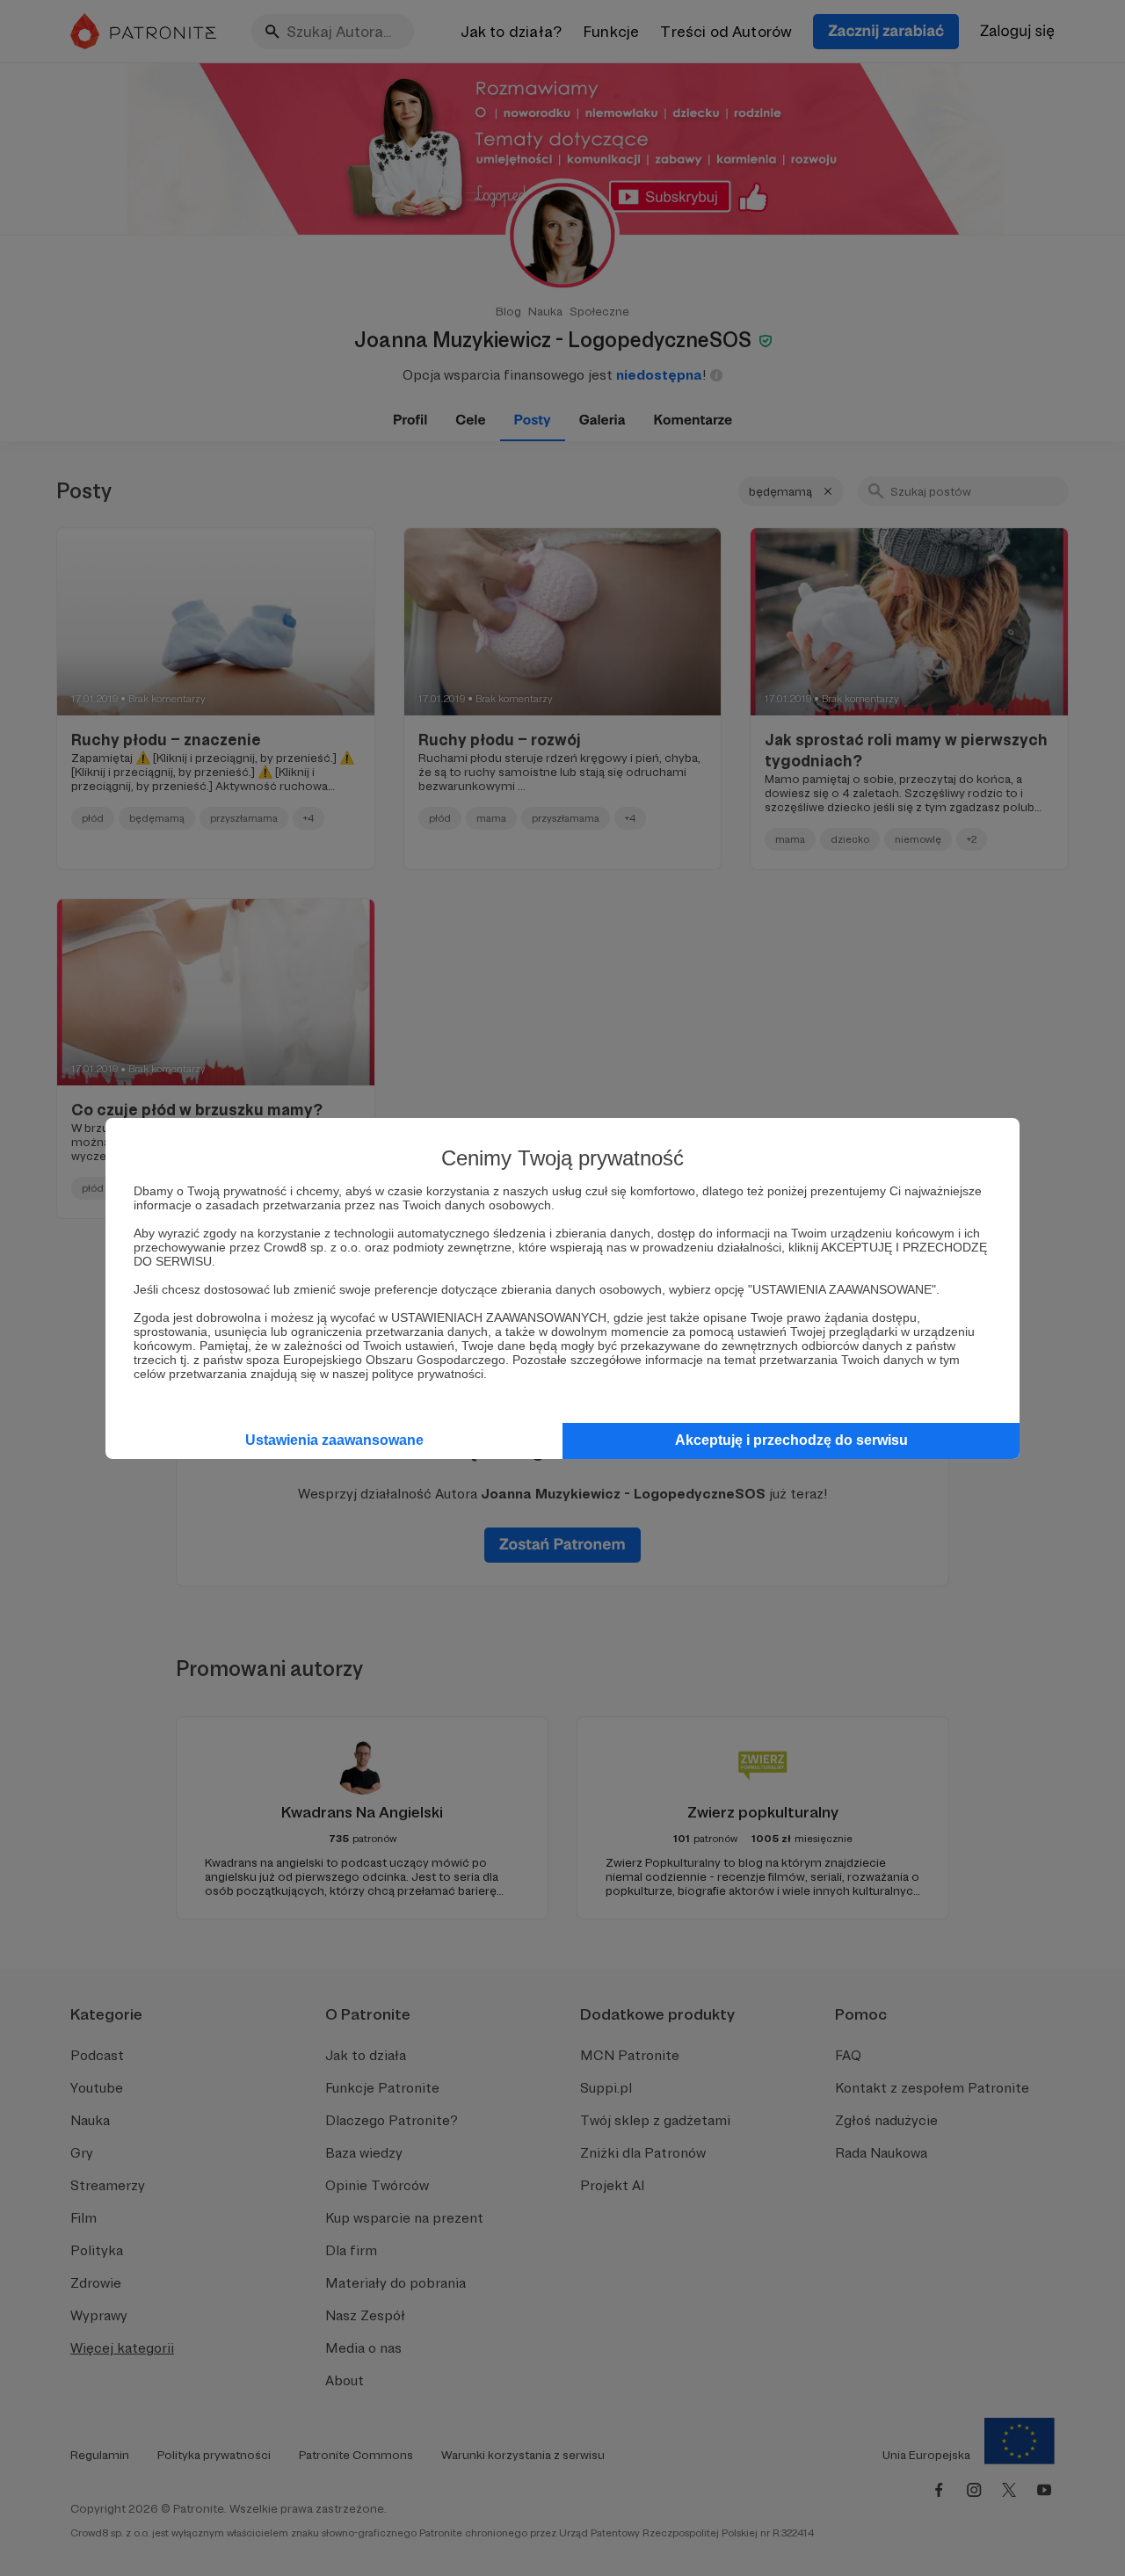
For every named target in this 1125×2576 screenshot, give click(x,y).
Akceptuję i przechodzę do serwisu (791, 1440)
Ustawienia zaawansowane (334, 1440)
